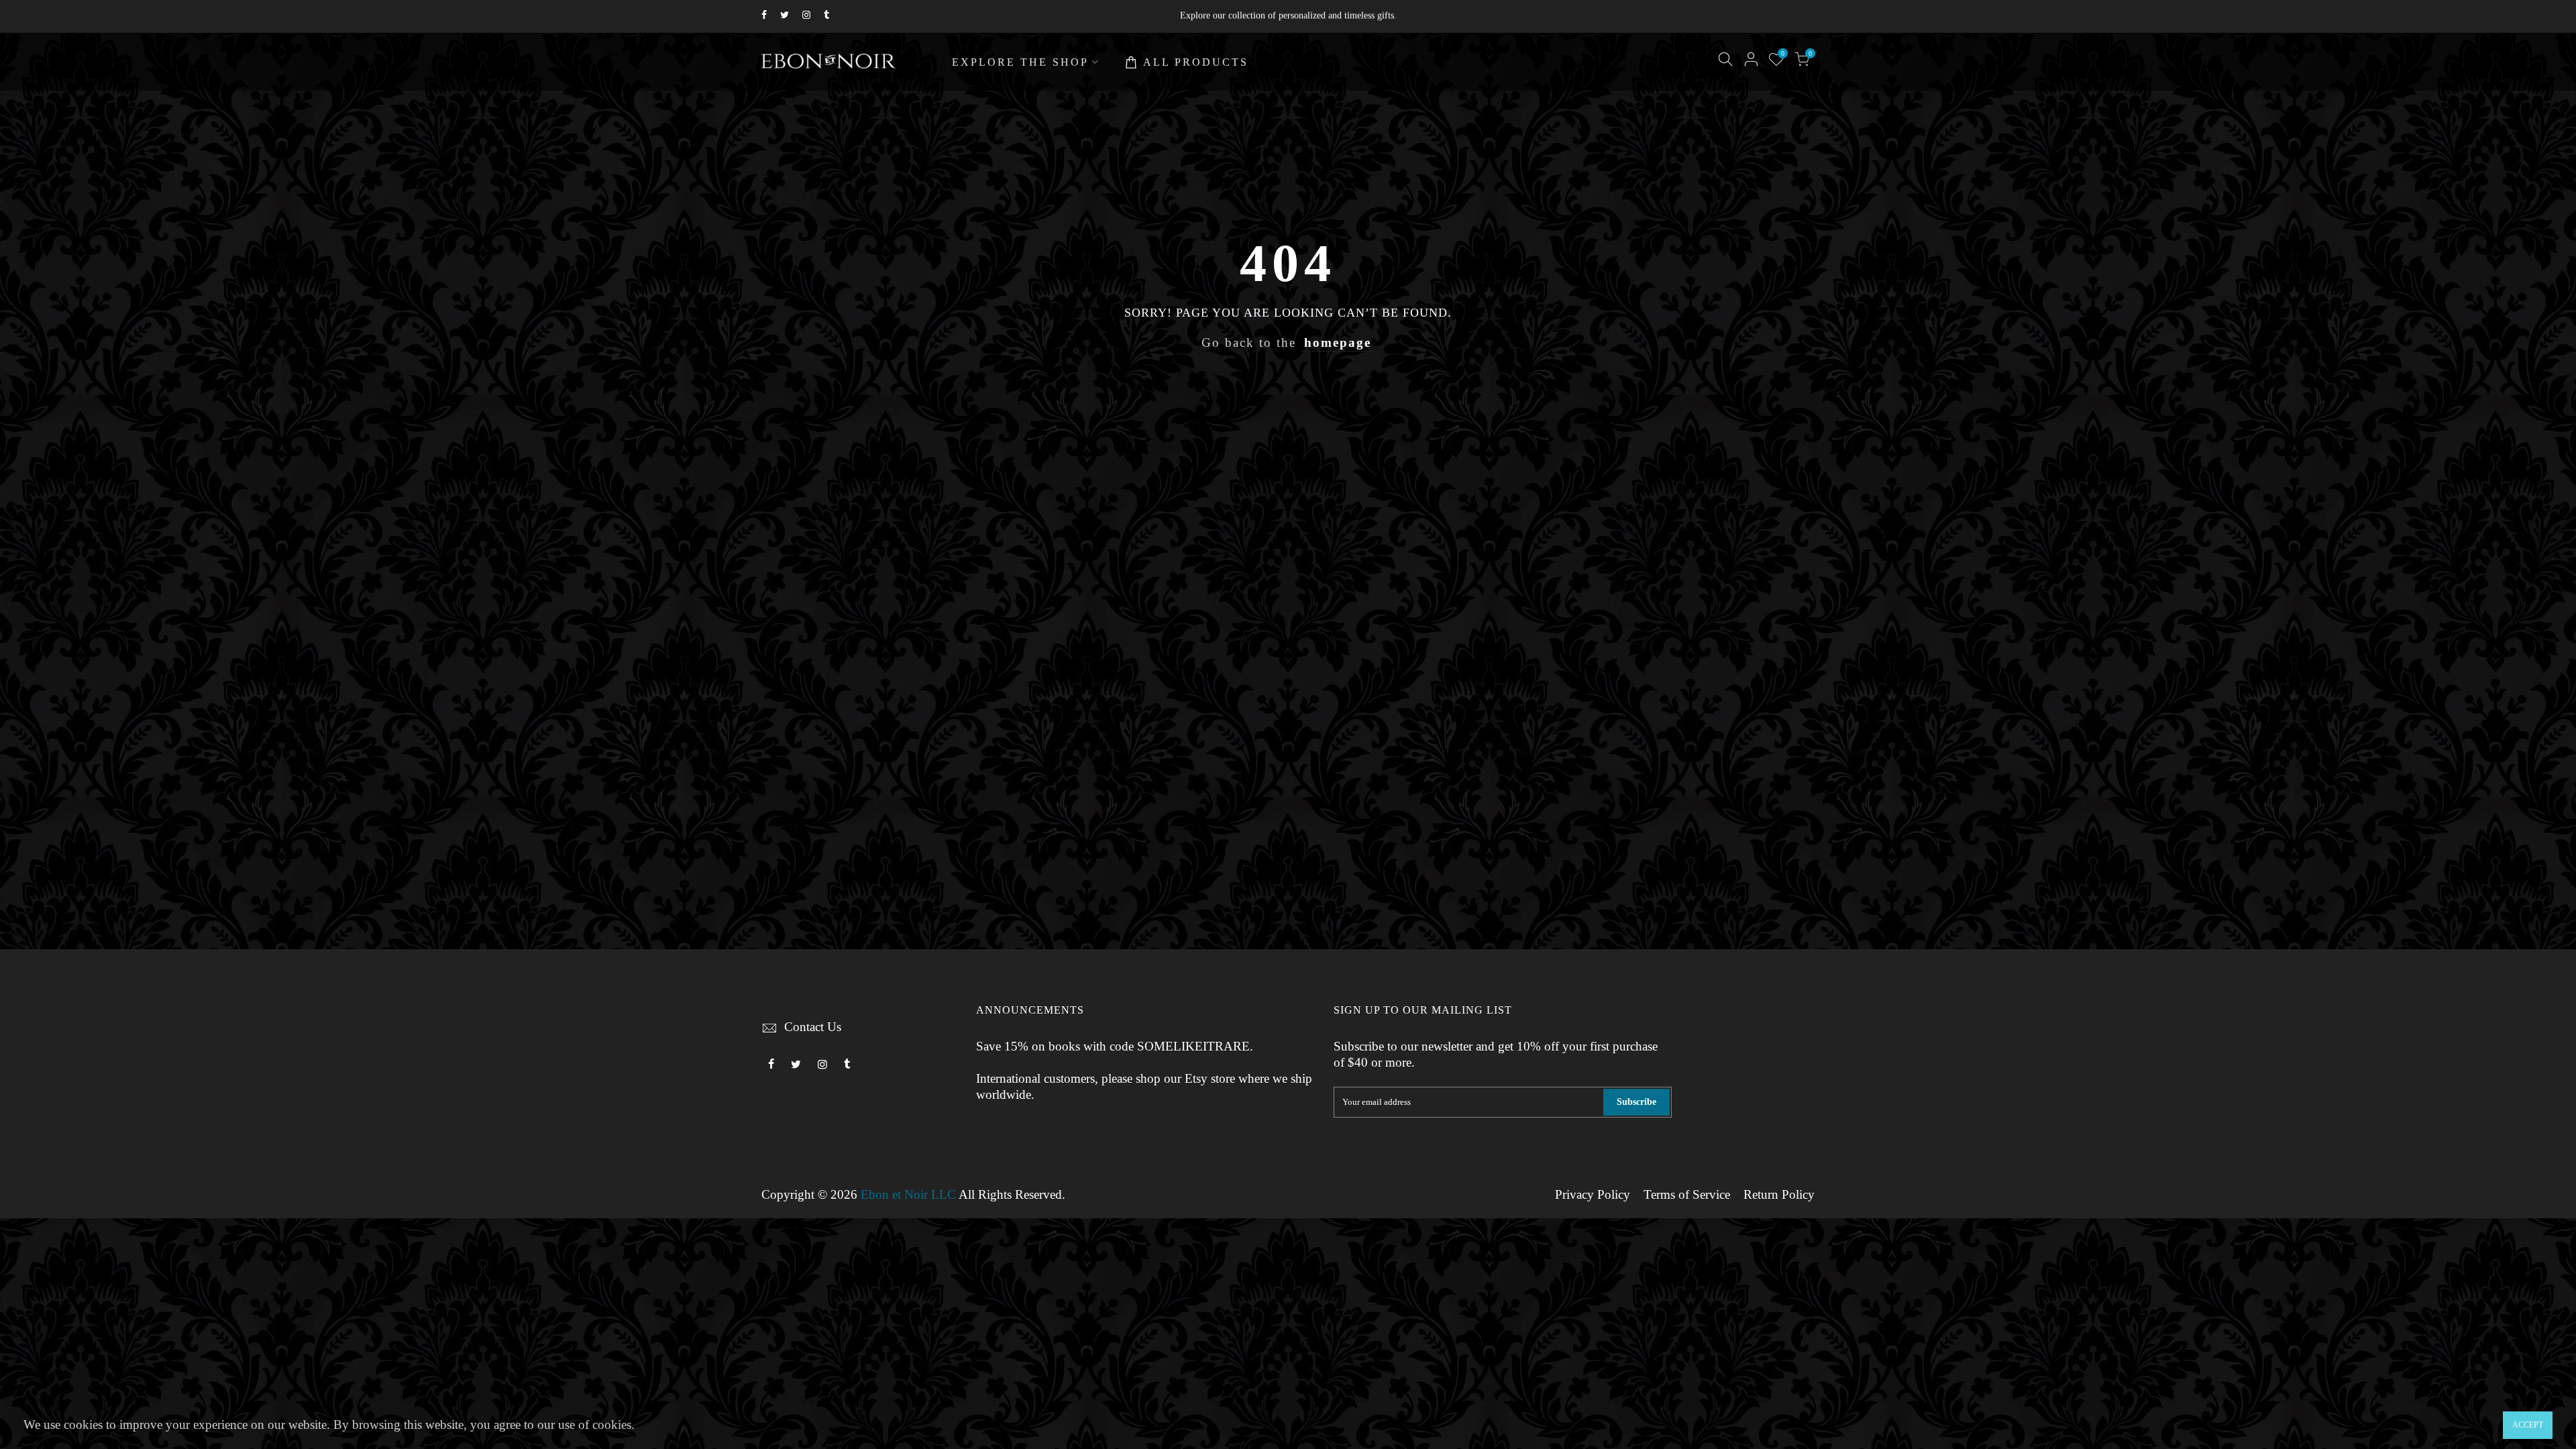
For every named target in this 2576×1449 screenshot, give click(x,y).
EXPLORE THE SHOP (1020, 62)
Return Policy (1779, 1195)
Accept (2528, 1425)
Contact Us (813, 1027)
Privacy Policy (1593, 1195)
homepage (1338, 343)
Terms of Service (1687, 1195)
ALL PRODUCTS (1196, 62)
